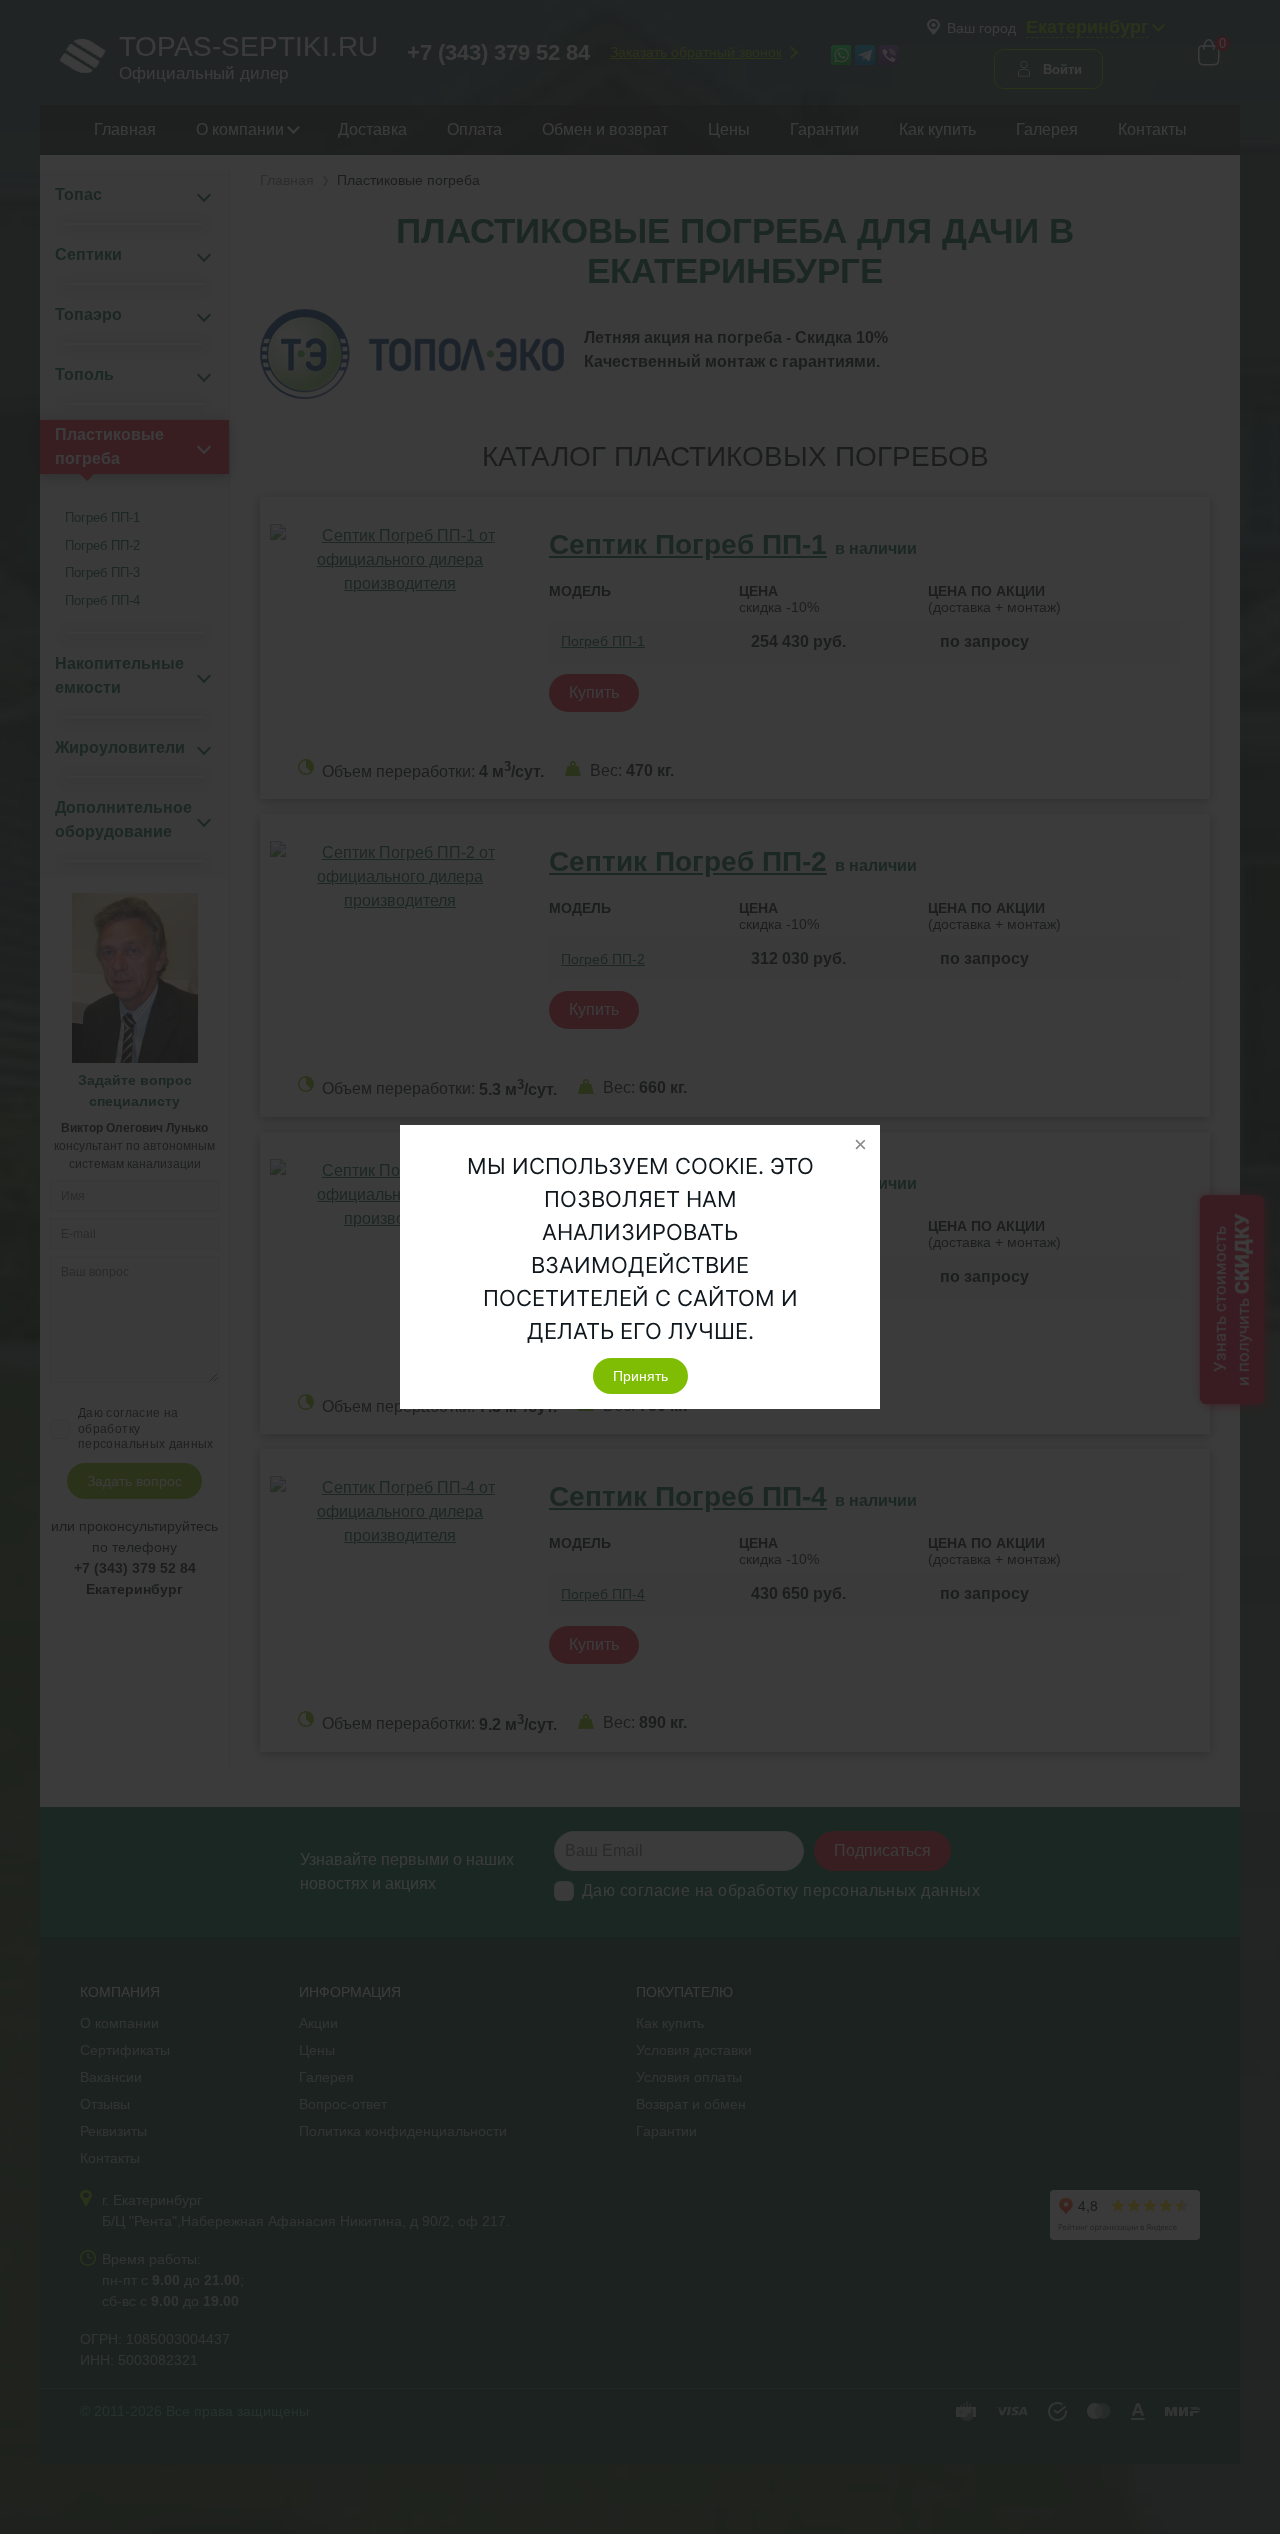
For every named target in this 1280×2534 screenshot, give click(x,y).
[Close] (860, 1145)
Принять (640, 1376)
